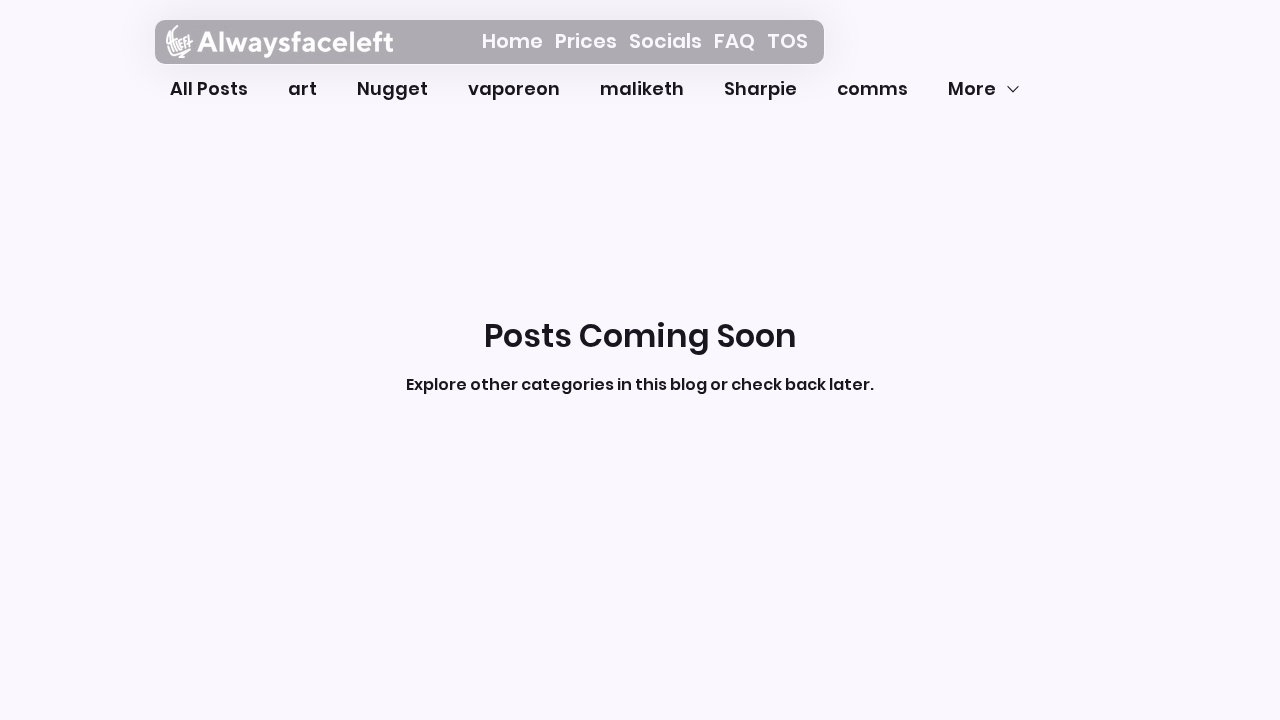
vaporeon (514, 88)
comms (872, 88)
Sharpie (760, 88)
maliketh (642, 88)
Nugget (392, 88)
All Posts (209, 88)
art (302, 88)
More (972, 88)
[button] (586, 41)
